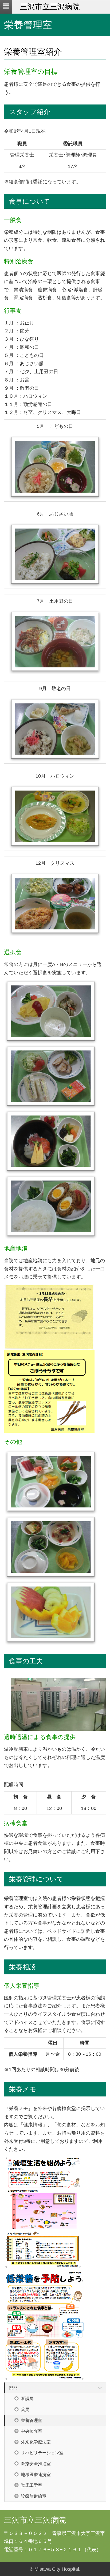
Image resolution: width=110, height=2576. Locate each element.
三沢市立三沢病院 (50, 7)
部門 (13, 2388)
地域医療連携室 (35, 2474)
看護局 (27, 2398)
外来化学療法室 (35, 2442)
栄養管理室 (31, 2420)
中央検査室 (31, 2431)
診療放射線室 (33, 2496)
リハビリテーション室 (42, 2453)
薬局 (25, 2409)
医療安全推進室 (35, 2464)
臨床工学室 (31, 2485)
